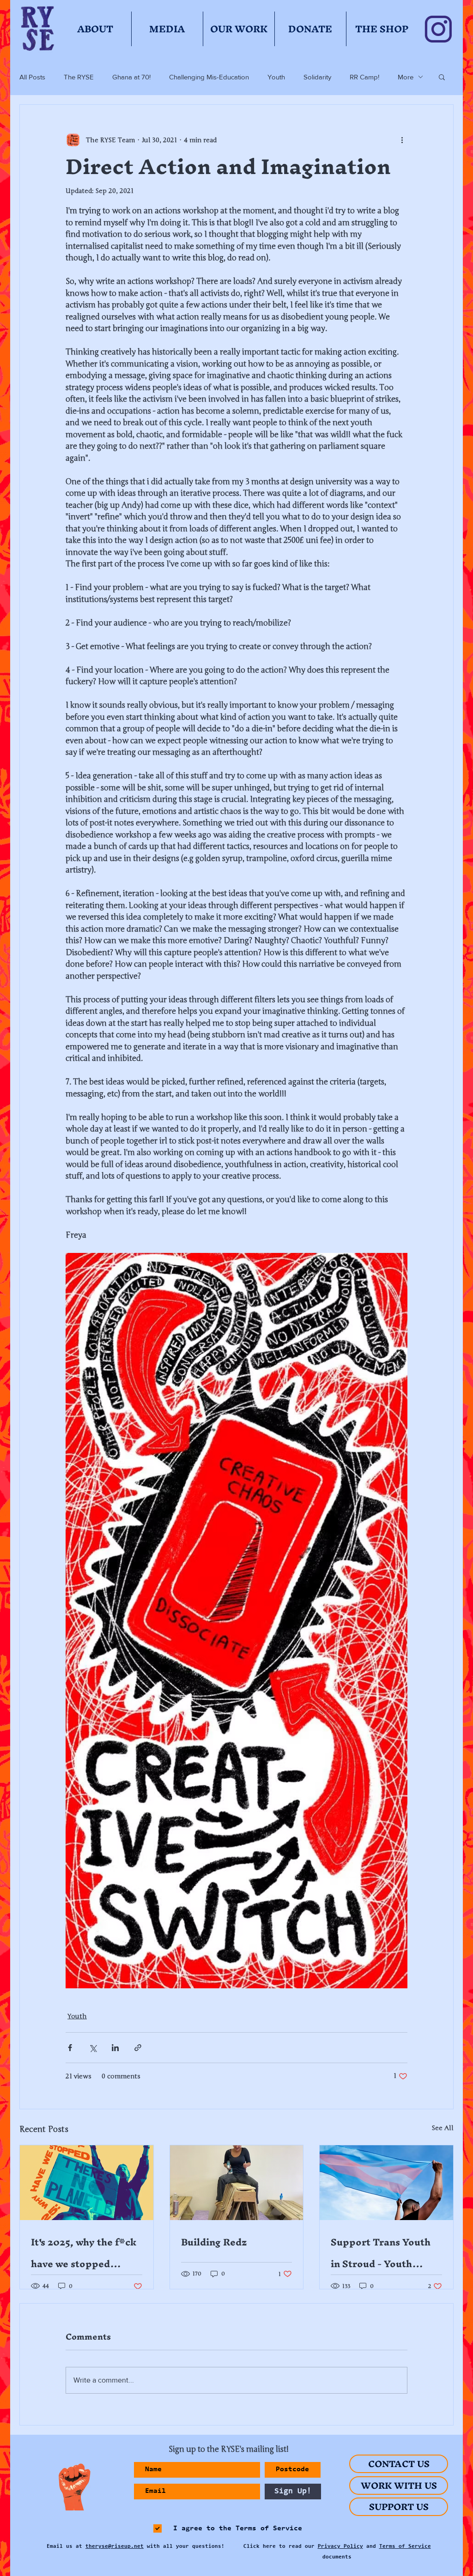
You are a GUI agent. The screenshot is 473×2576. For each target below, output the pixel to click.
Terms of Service (405, 2546)
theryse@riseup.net (115, 2546)
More (406, 77)
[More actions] (402, 140)
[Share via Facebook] (70, 2048)
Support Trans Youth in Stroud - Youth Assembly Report (381, 2253)
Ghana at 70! (131, 77)
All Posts (32, 77)
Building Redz (214, 2242)
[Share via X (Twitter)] (93, 2048)
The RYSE (79, 77)
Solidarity (317, 77)
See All (443, 2128)
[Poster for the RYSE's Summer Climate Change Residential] (87, 2183)
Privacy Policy (340, 2546)
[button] (442, 77)
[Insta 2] (438, 29)
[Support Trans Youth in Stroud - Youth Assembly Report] (386, 2183)
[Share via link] (138, 2048)
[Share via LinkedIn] (115, 2048)
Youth (276, 77)
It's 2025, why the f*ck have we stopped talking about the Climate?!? (84, 2253)
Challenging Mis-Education (209, 77)
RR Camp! (364, 77)
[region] (71, 2487)
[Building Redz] (237, 2183)
